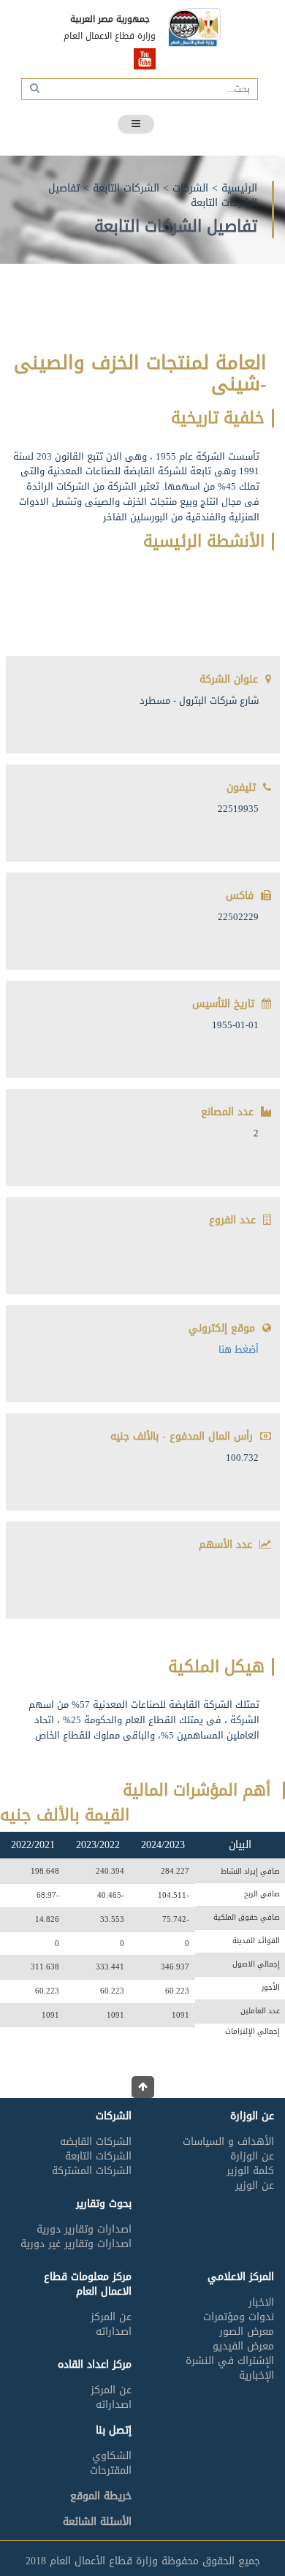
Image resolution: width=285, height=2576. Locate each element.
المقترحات (111, 2470)
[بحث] (33, 88)
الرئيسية (239, 188)
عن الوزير (255, 2185)
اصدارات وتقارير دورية (84, 2229)
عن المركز (111, 2317)
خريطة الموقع (101, 2496)
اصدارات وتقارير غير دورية (76, 2244)
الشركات (190, 188)
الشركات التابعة (126, 188)
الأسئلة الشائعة (97, 2522)
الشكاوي (112, 2456)
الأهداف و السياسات (228, 2142)
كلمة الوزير (250, 2171)
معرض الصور (247, 2332)
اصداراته (114, 2332)
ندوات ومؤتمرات (239, 2317)
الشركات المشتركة (92, 2171)
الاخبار (261, 2302)
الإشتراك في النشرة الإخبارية (230, 2368)
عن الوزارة (252, 2156)
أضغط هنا (239, 1349)
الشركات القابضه (96, 2142)
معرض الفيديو (243, 2346)
